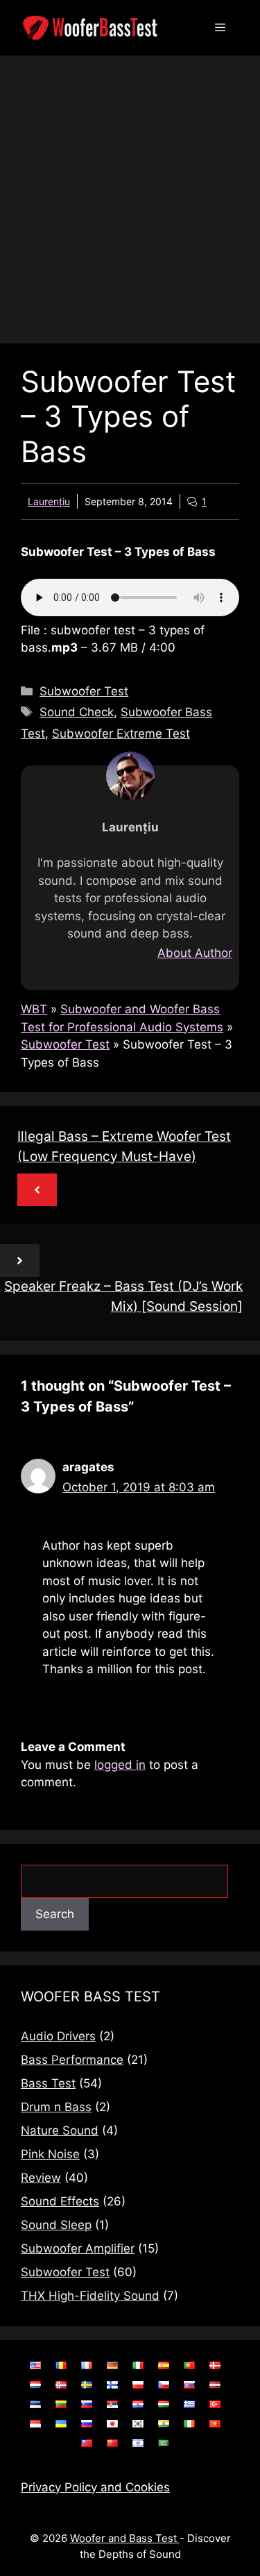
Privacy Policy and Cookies (95, 2487)
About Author (195, 953)
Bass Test (48, 2083)
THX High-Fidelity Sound (90, 2296)
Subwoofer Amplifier (78, 2248)
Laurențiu (49, 501)
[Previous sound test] (37, 1190)
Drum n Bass (56, 2107)
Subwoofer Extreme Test (121, 734)
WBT (34, 1009)
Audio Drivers (58, 2036)
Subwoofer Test (84, 691)
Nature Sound (60, 2130)
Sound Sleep (56, 2225)
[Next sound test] (20, 1261)
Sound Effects (60, 2201)
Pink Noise (50, 2154)
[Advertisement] (130, 193)
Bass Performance (72, 2060)
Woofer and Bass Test (125, 2538)
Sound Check (77, 712)
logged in (120, 1765)
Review (41, 2178)
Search (55, 1914)
